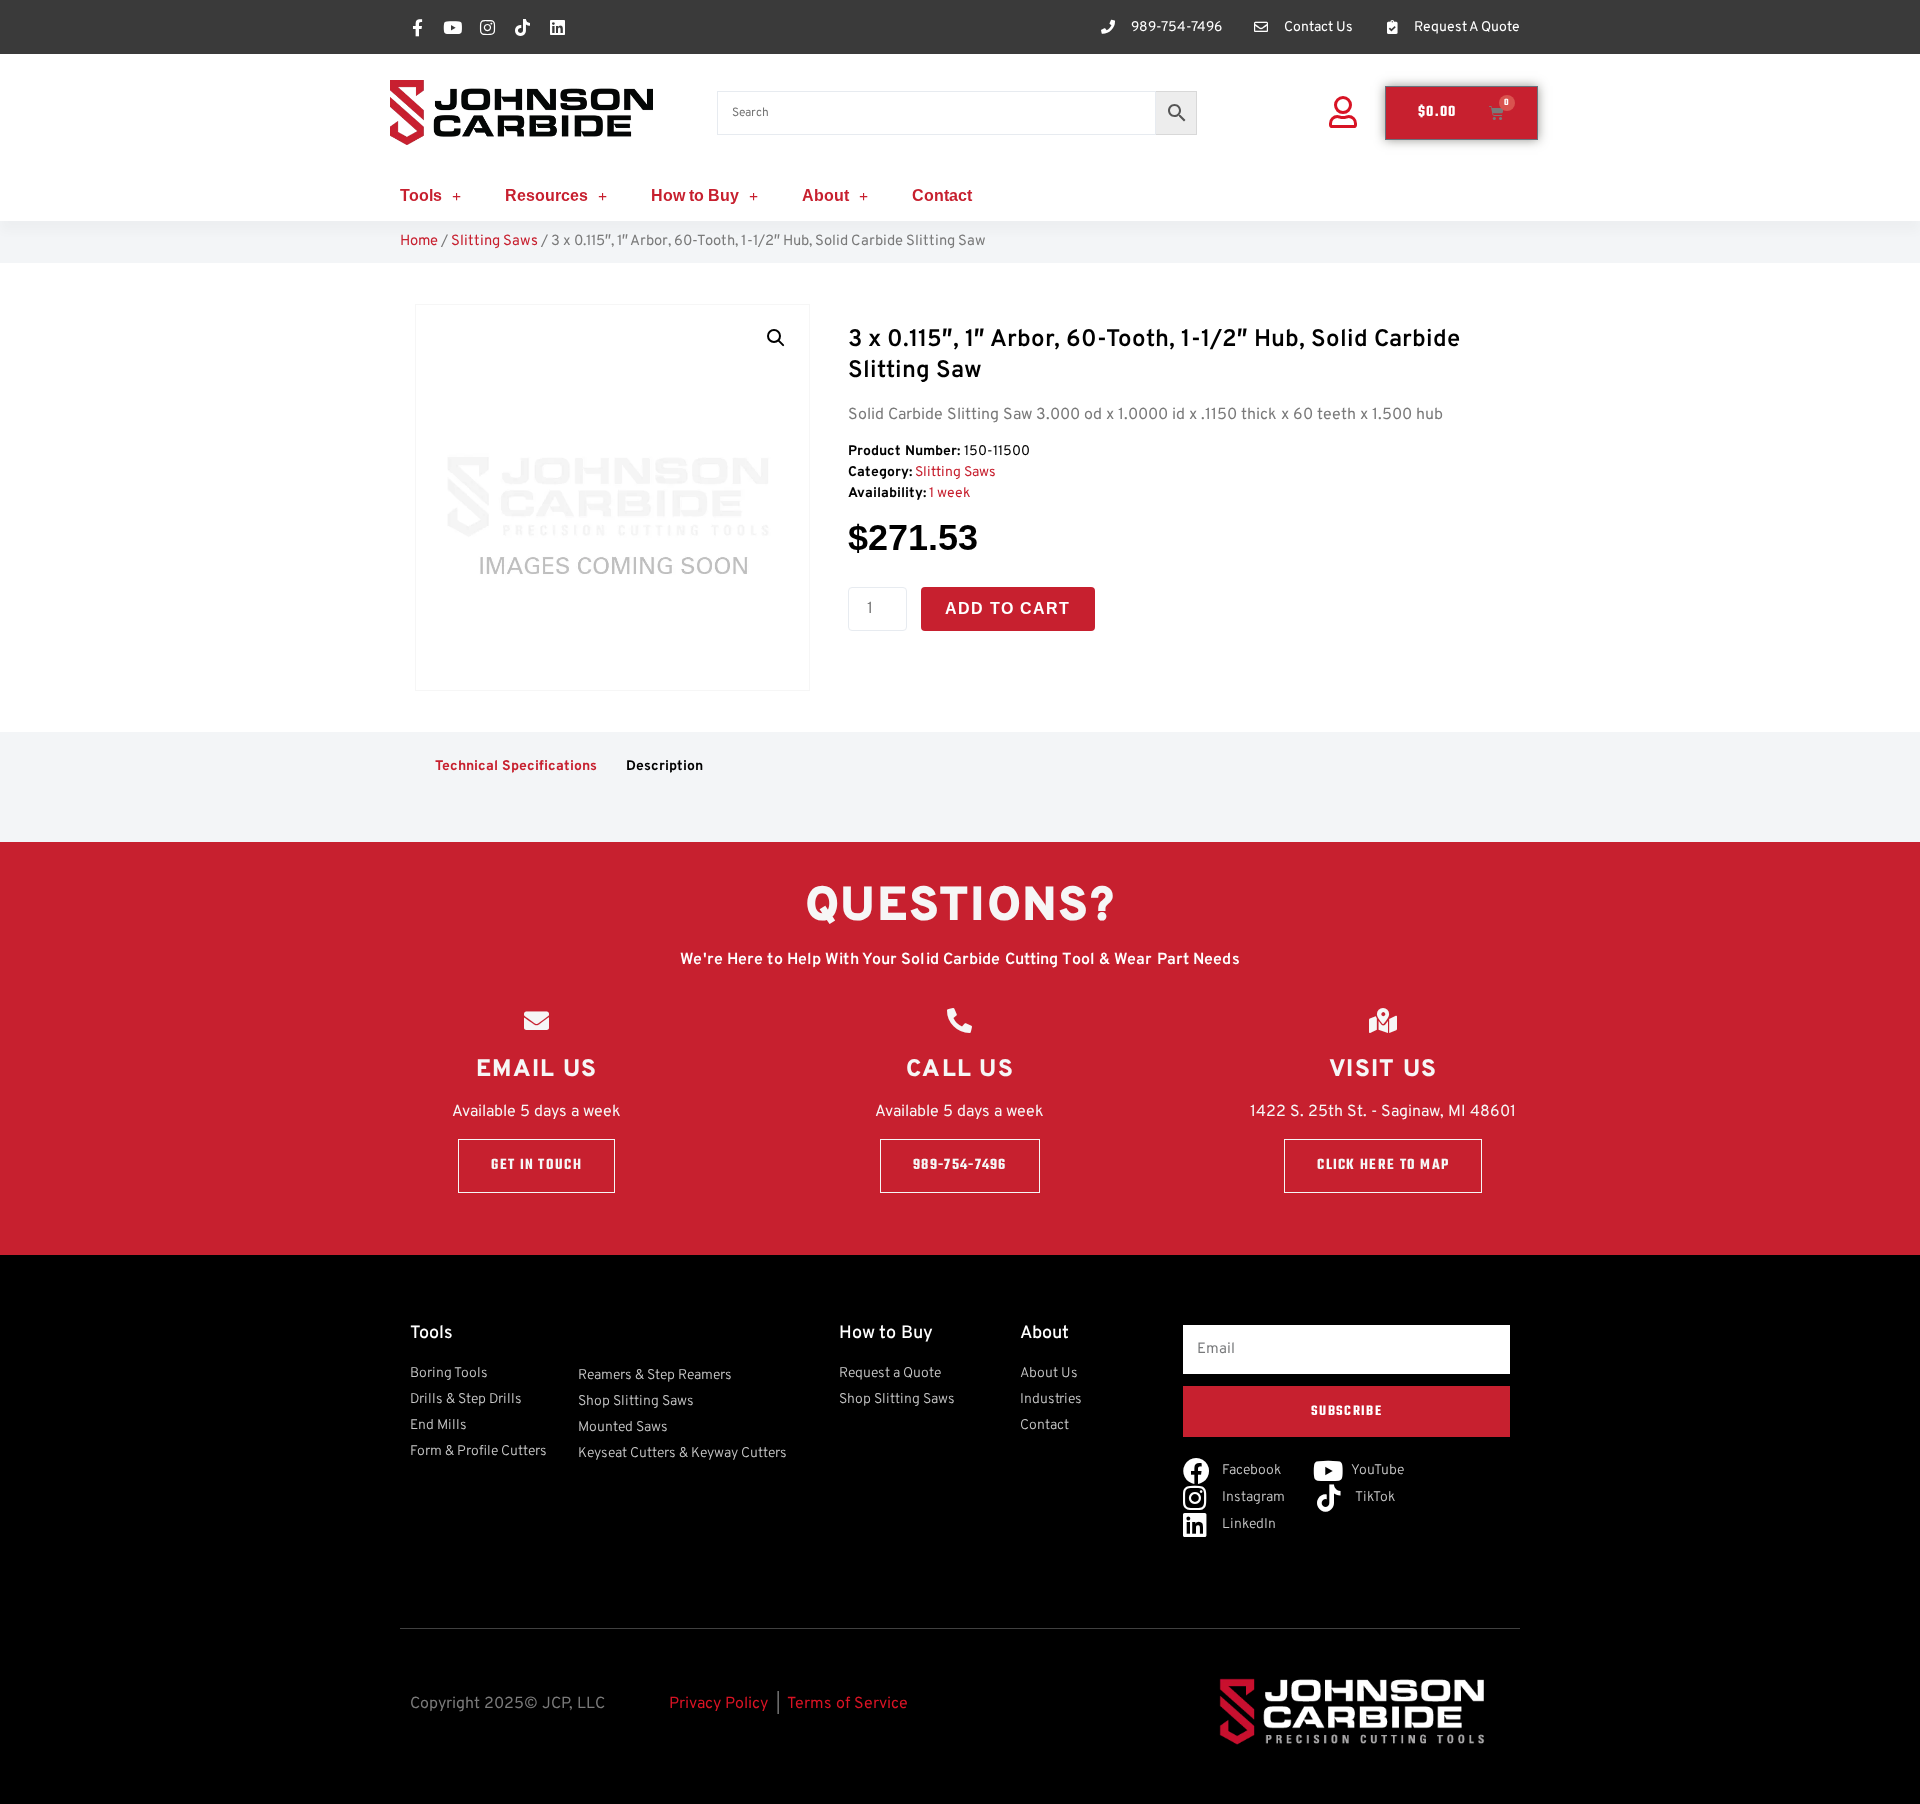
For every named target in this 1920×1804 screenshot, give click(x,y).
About (825, 195)
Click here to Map (1383, 1165)
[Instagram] (487, 27)
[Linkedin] (557, 27)
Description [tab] (664, 766)
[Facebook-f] (417, 27)
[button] (776, 338)
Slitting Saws (494, 241)
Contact (942, 195)
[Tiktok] (522, 27)
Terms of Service (847, 1704)
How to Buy (695, 195)
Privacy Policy (718, 1704)
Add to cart (1008, 608)
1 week (949, 493)
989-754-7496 (960, 1165)
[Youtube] (452, 27)
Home (419, 241)
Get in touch (536, 1165)
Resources (546, 195)
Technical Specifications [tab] (516, 766)
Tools (421, 195)
